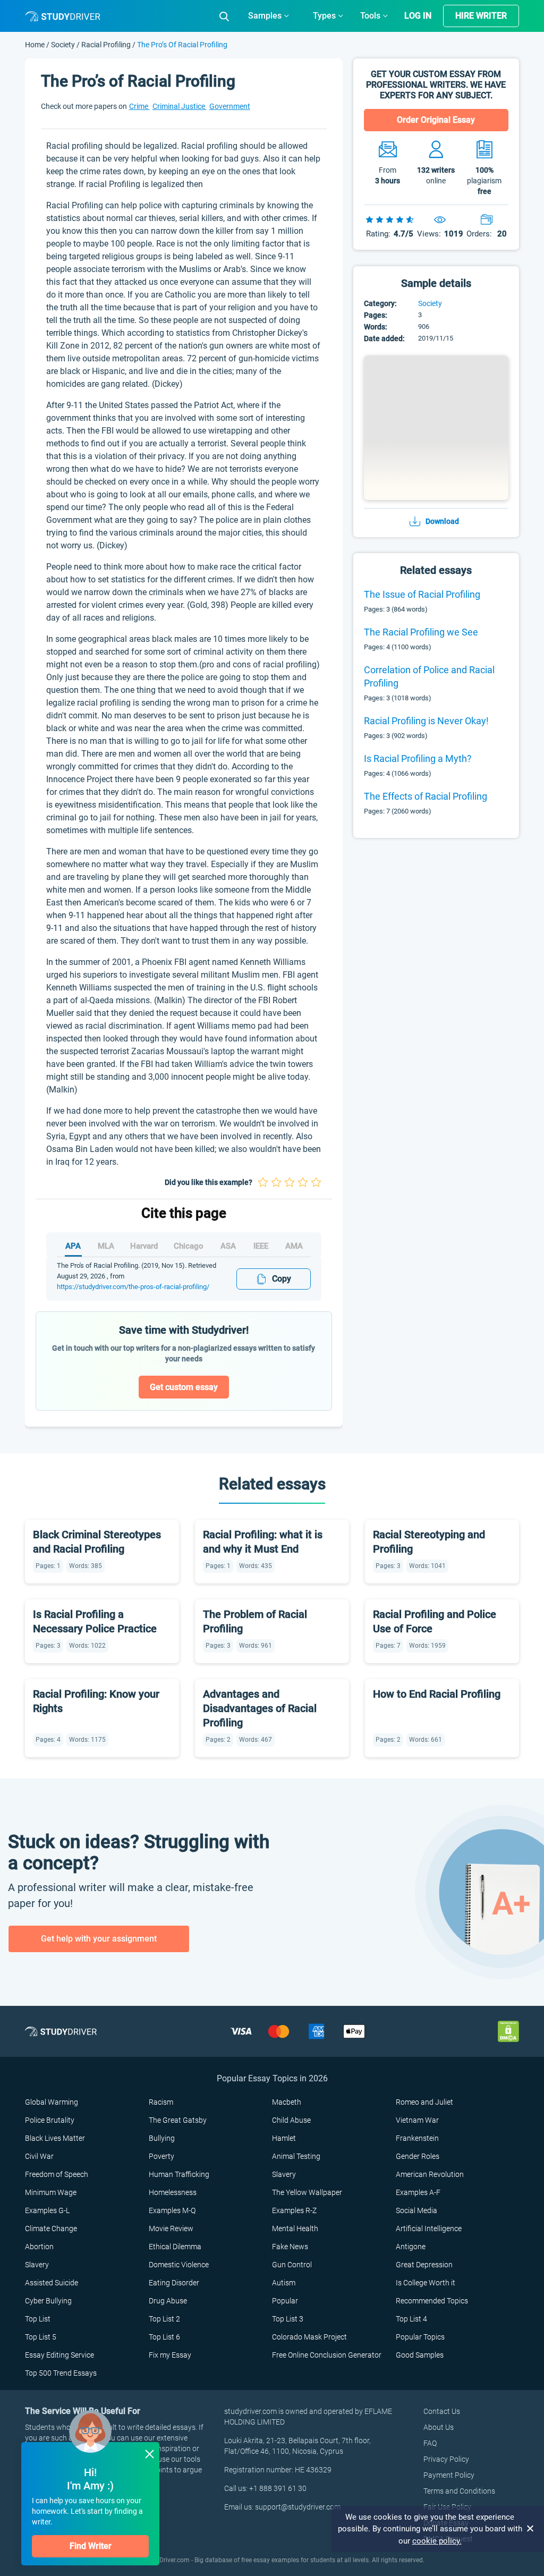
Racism (161, 2102)
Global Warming (52, 2102)
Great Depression (424, 2265)
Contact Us (442, 2411)
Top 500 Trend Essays (61, 2373)
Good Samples (420, 2355)
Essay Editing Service (59, 2355)
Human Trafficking (179, 2174)
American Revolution (430, 2174)
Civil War (39, 2156)
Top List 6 (164, 2337)
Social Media (416, 2210)
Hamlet (284, 2138)
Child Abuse (291, 2120)
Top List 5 (41, 2337)
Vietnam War (417, 2120)
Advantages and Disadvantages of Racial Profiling (260, 1708)
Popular (285, 2301)
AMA (294, 1246)
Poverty (161, 2156)
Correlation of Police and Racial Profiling (429, 676)
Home (36, 45)
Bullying (162, 2138)
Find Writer (91, 2546)
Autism (284, 2283)
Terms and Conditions (459, 2491)
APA (73, 1246)
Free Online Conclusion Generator (327, 2355)
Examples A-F (418, 2192)
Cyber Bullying (48, 2301)
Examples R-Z (294, 2210)
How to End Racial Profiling (437, 1694)
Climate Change (51, 2228)
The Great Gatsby (178, 2120)
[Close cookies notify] (531, 2529)
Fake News (290, 2247)
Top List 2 (164, 2319)
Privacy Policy (446, 2459)
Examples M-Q (172, 2210)
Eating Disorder (174, 2283)
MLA (106, 1246)
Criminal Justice (180, 106)
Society (64, 45)
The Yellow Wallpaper (307, 2192)
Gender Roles (418, 2156)
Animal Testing (296, 2156)
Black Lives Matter (55, 2138)
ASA (228, 1246)
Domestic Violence (179, 2265)
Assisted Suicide (52, 2283)
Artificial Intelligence (429, 2228)
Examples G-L (47, 2210)
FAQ (430, 2443)
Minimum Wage (51, 2192)
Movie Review (171, 2228)
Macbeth (287, 2102)
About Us (439, 2427)
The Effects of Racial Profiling (426, 796)
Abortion (39, 2247)
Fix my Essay (170, 2355)
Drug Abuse (168, 2301)
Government (230, 106)
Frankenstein (417, 2138)
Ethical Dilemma (175, 2247)
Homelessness (173, 2192)
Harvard (144, 1246)
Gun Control (292, 2265)
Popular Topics (420, 2337)
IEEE (261, 1246)
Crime (139, 106)
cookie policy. (437, 2541)
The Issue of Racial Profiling (422, 594)
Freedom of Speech (57, 2174)
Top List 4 (411, 2319)
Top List (38, 2319)
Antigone (411, 2247)
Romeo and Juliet (424, 2102)
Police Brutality (50, 2120)
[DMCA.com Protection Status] (508, 2031)
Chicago (189, 1246)
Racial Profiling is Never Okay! (426, 721)
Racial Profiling (106, 45)
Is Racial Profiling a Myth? (418, 759)
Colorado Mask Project (309, 2337)
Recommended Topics (432, 2301)
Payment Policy (449, 2475)
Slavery (284, 2174)
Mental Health (295, 2228)
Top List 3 (288, 2319)
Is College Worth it (426, 2283)
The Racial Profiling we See (421, 632)
